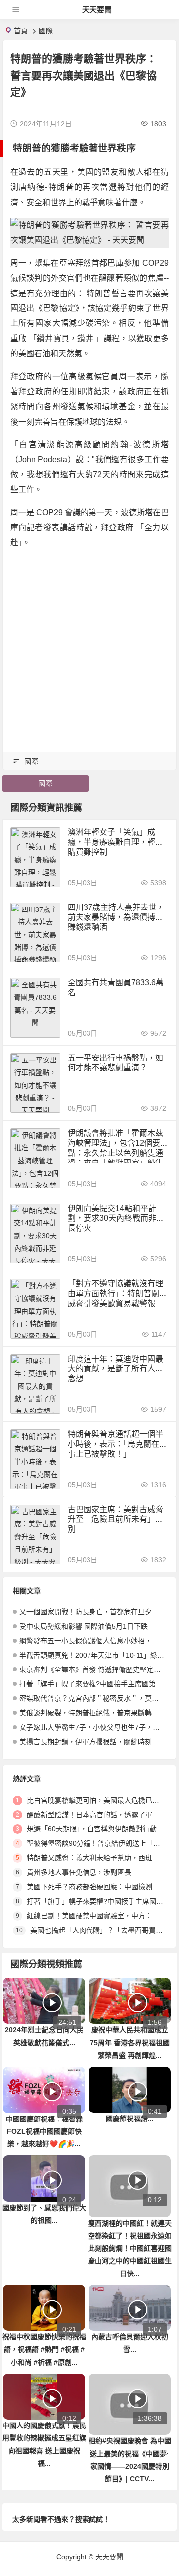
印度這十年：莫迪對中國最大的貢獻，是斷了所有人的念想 (115, 1369)
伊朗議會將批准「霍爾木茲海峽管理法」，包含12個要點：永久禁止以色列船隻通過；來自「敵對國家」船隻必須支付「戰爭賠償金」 (115, 1153)
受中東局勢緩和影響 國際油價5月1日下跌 (84, 1626)
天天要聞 (97, 10)
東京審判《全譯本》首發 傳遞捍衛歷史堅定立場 (93, 1669)
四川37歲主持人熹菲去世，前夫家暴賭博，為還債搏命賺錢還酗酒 (116, 917)
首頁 (21, 31)
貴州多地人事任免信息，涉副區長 (79, 1872)
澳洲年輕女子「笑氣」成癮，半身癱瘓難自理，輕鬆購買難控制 (115, 842)
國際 (46, 31)
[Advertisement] (89, 648)
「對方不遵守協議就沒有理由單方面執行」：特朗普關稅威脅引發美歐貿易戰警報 (117, 1293)
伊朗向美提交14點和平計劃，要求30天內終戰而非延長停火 (116, 1218)
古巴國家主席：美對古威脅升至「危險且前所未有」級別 (115, 1519)
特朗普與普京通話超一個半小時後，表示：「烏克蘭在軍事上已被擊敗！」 (117, 1444)
